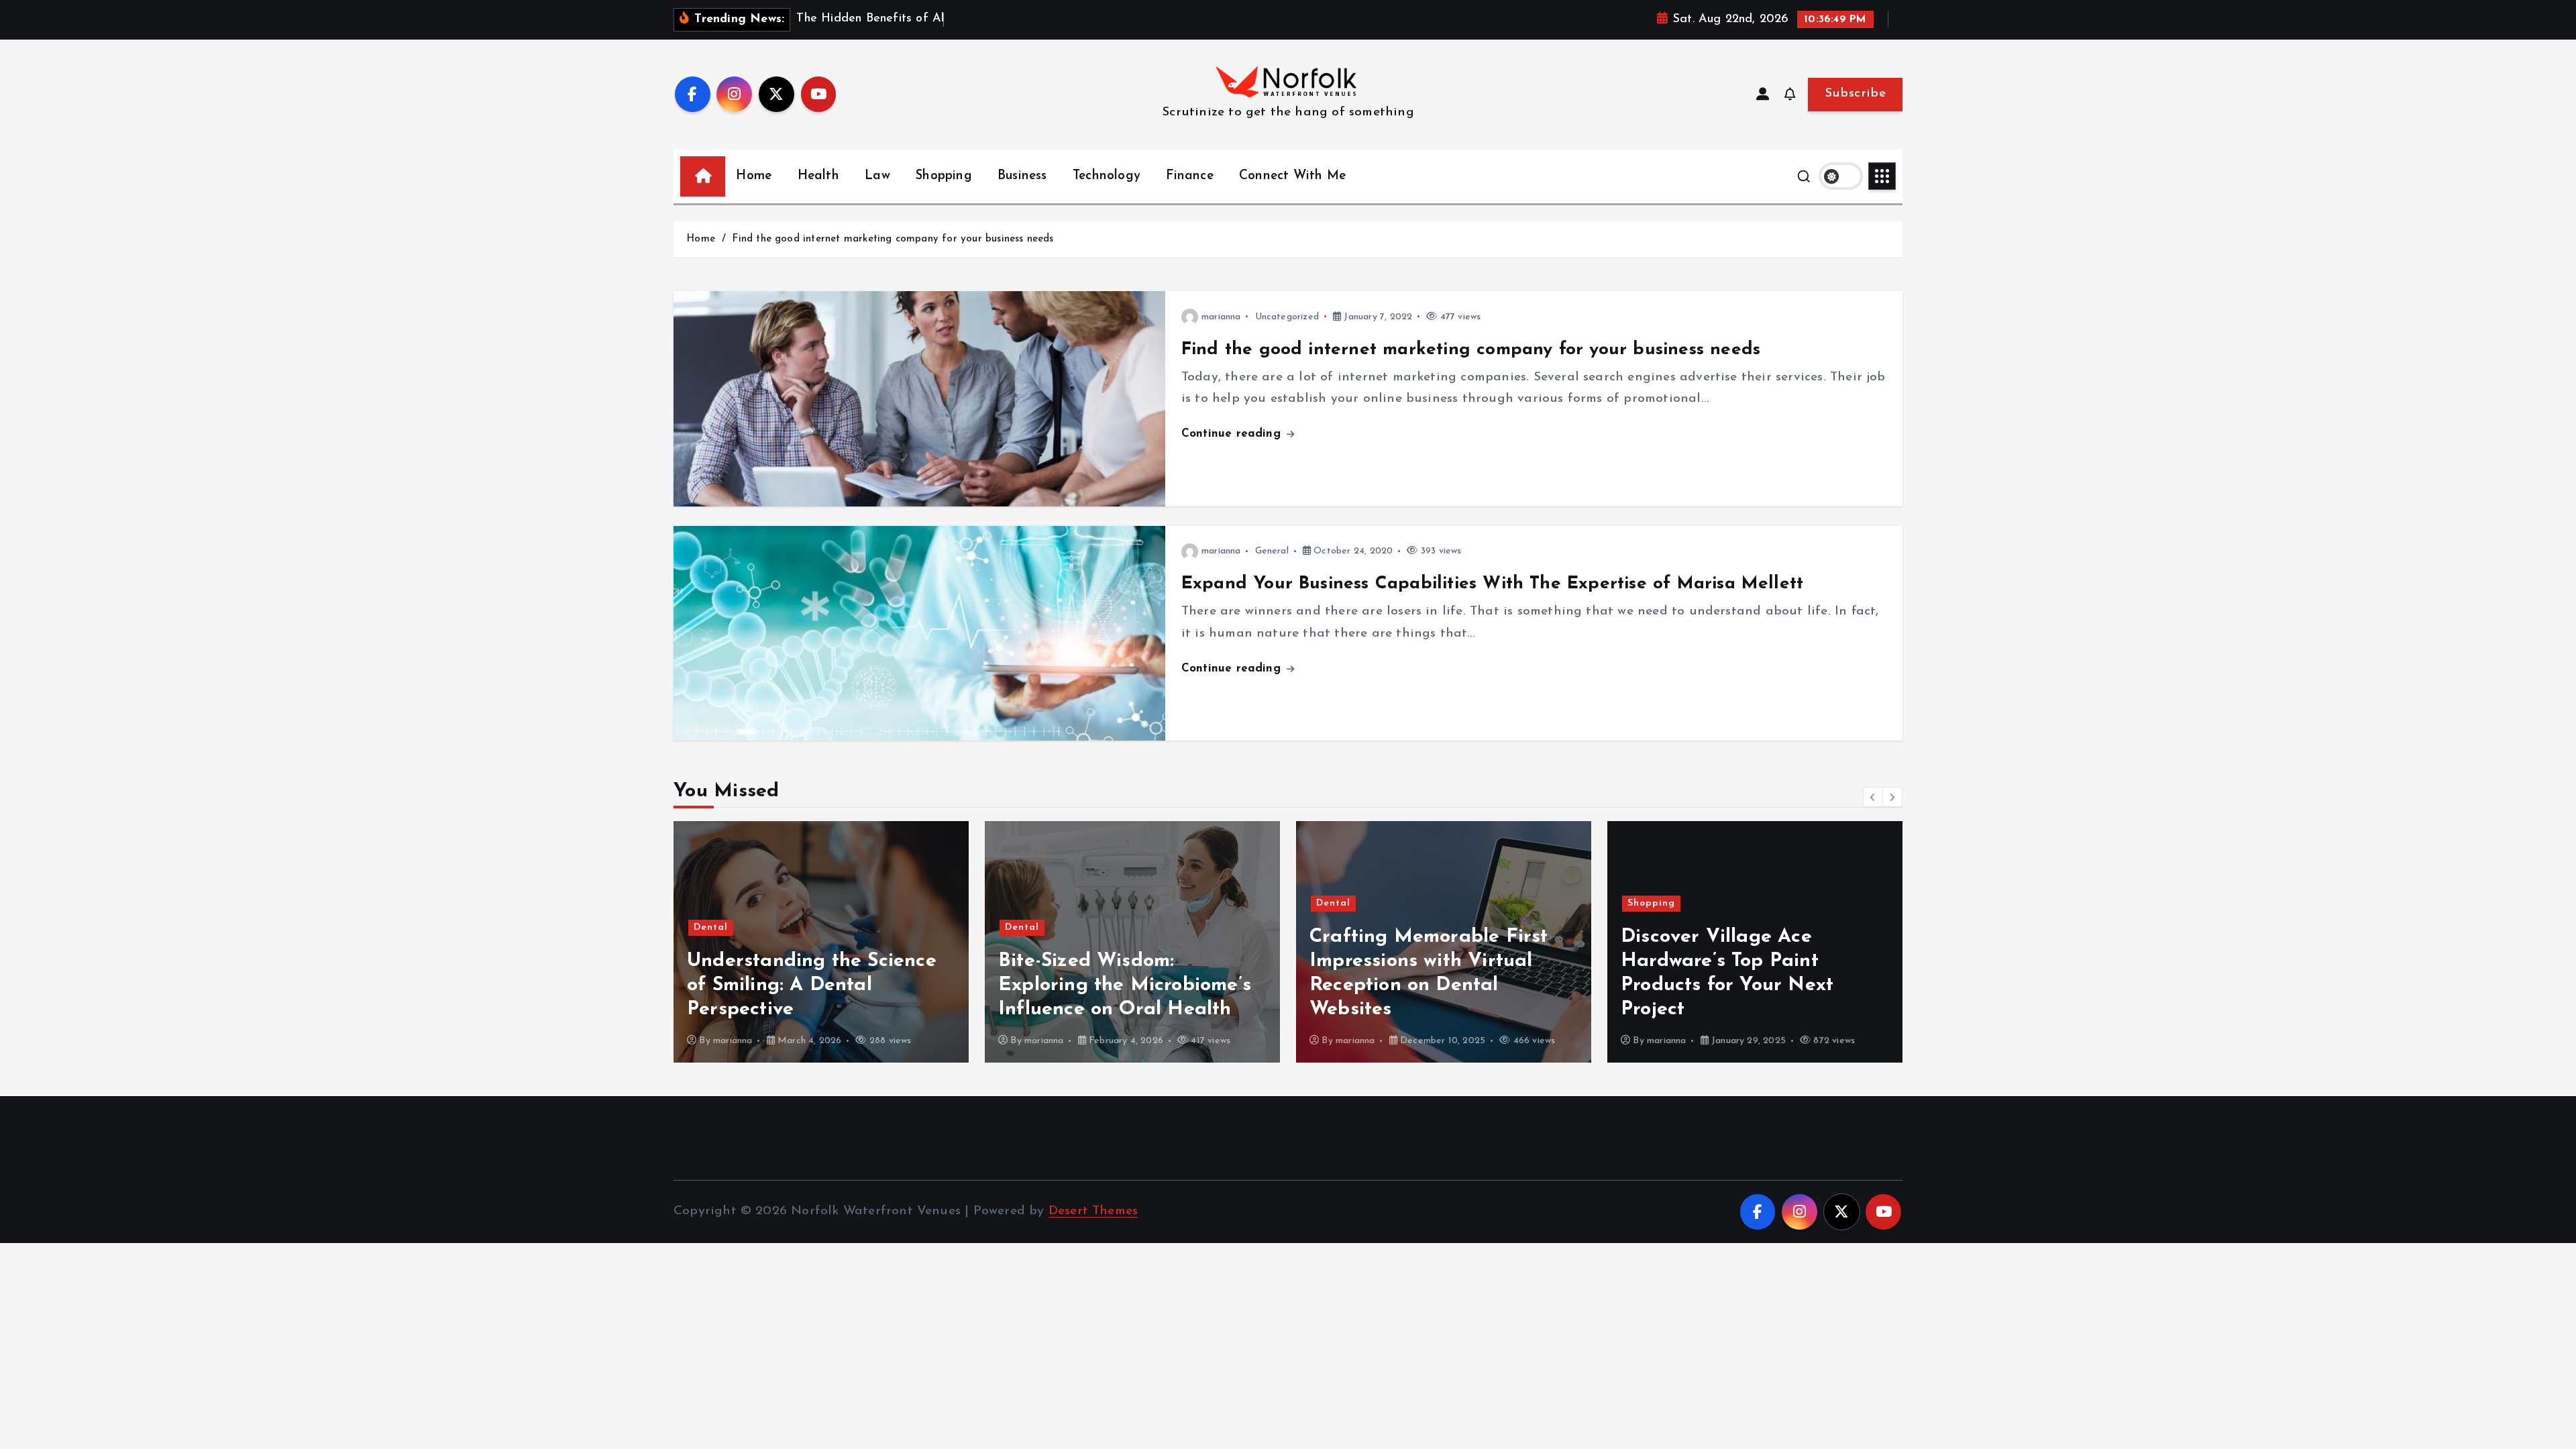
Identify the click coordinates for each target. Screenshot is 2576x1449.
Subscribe (1855, 94)
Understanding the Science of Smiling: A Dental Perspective (812, 985)
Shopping (944, 176)
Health (818, 176)
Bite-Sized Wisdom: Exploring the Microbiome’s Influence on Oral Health (1125, 985)
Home (754, 176)
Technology (1107, 176)
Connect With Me (1292, 176)
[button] (1873, 797)
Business (1022, 176)
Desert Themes (1093, 1211)
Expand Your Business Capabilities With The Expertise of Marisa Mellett (1492, 584)
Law (877, 176)
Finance (1189, 176)
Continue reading (1233, 434)
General (1272, 551)
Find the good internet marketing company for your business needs (893, 239)
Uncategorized (1287, 317)
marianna (1221, 317)
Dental (711, 927)
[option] (821, 942)
